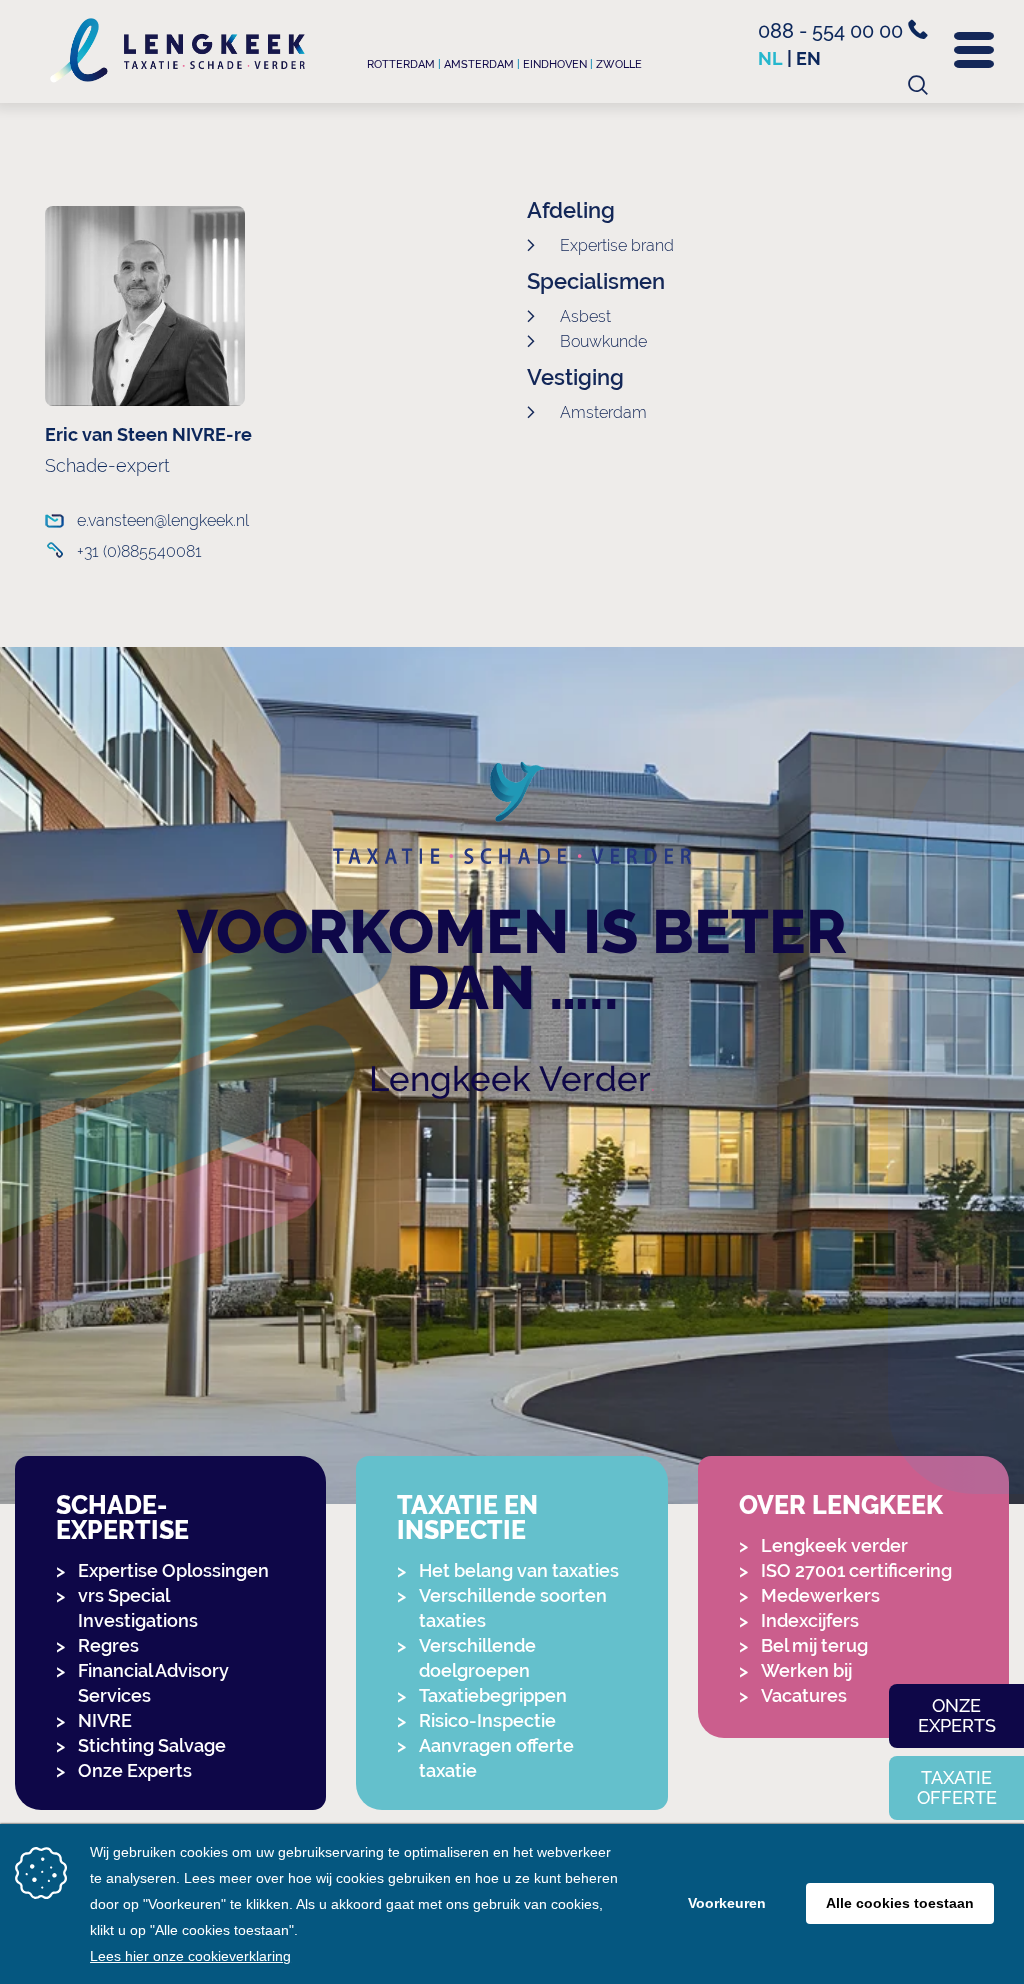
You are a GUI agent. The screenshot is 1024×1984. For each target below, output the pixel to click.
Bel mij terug (814, 1645)
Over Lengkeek (841, 1505)
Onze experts (957, 1715)
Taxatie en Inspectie (467, 1518)
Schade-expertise (122, 1518)
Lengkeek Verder (510, 1078)
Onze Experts (135, 1770)
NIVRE (105, 1720)
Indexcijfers (810, 1620)
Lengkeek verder (834, 1545)
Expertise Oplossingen (173, 1570)
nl (770, 58)
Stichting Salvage (152, 1745)
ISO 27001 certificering (856, 1570)
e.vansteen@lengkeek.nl (163, 520)
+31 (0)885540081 (139, 551)
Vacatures (804, 1695)
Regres (108, 1645)
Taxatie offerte (957, 1787)
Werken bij (806, 1670)
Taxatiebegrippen (493, 1695)
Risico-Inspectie (487, 1720)
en (808, 58)
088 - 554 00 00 (833, 31)
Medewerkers (820, 1595)
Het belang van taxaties (519, 1570)
